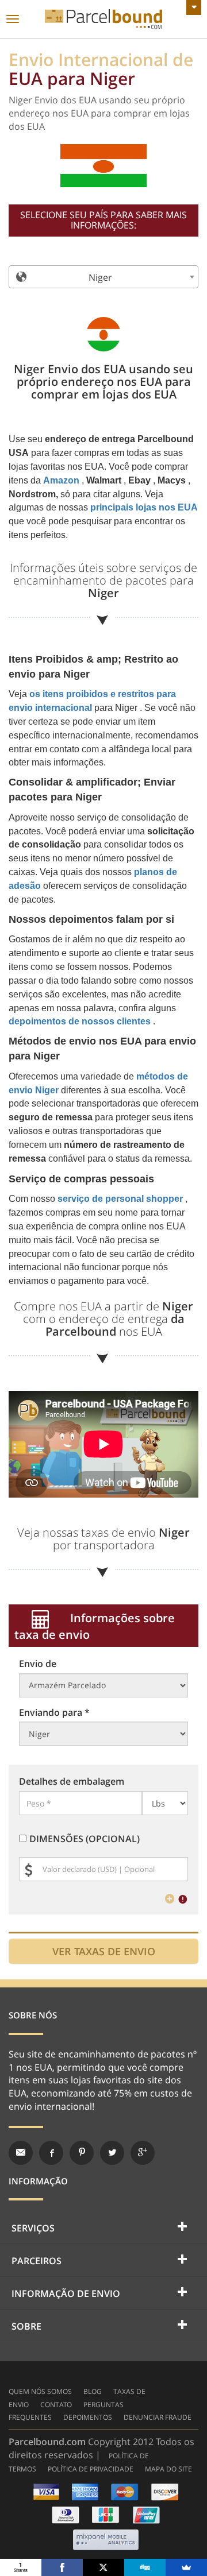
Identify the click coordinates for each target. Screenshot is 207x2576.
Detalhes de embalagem (72, 1781)
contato (56, 2405)
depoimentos (88, 2417)
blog (93, 2391)
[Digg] (145, 2567)
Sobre (26, 2326)
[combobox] (103, 277)
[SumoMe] (186, 2567)
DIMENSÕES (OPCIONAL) (85, 1839)
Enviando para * (54, 1712)
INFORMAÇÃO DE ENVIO (66, 2293)
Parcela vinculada (103, 19)
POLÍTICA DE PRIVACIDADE (91, 2469)
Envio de (38, 1664)
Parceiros (37, 2261)
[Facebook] (62, 2567)
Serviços (33, 2228)
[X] (103, 2567)
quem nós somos (40, 2391)
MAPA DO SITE (168, 2469)
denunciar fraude (158, 2417)
